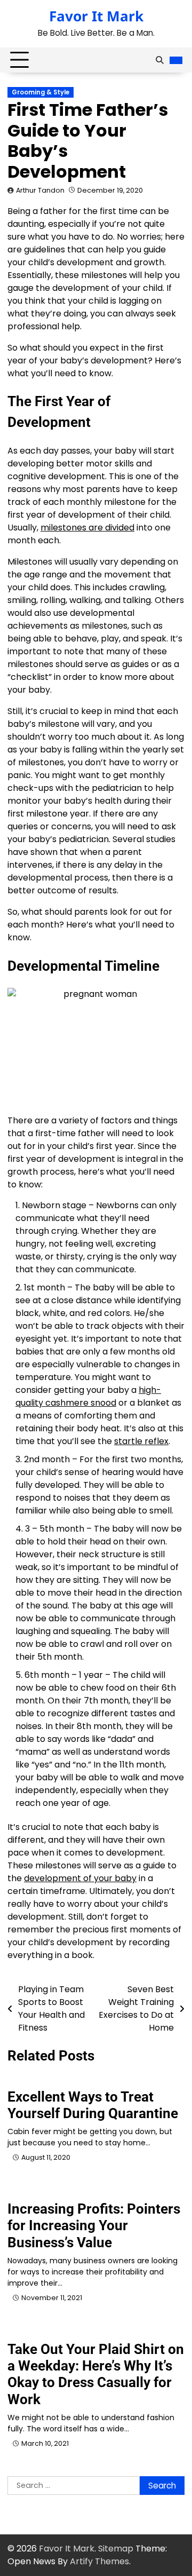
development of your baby (80, 1878)
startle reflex (141, 1441)
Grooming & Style (41, 92)
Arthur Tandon (40, 190)
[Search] (159, 60)
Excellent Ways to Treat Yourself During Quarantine (93, 2105)
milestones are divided (87, 528)
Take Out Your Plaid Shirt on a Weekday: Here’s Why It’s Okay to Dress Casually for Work (96, 2374)
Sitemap (116, 2549)
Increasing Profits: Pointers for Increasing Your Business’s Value (94, 2225)
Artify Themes (99, 2561)
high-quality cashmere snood (88, 1396)
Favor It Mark (96, 16)
